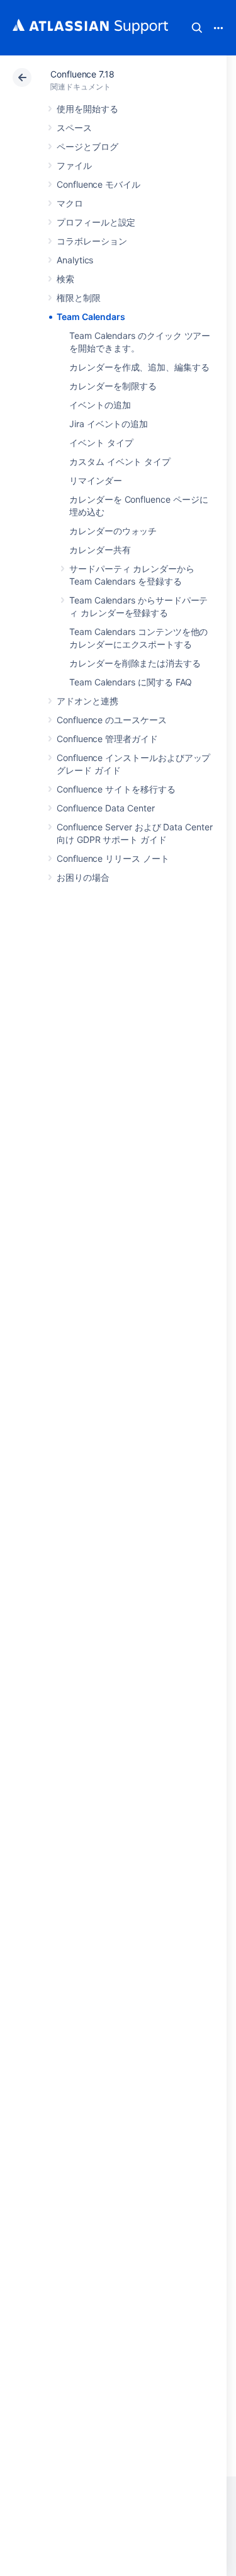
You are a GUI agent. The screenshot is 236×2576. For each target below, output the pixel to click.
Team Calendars (91, 317)
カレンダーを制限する (113, 386)
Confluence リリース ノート (113, 858)
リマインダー (96, 480)
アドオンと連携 (87, 701)
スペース (74, 128)
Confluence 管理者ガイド (107, 739)
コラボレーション (92, 241)
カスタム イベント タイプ (120, 461)
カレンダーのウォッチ (113, 531)
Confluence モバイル (98, 184)
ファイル (74, 165)
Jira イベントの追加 (109, 424)
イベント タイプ (101, 443)
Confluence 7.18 (82, 74)
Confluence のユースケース (112, 720)
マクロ (70, 203)
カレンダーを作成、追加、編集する (139, 367)
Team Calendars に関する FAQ (131, 682)
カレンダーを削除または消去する (135, 663)
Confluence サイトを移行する (116, 789)
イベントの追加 (100, 405)
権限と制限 (79, 298)
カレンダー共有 (100, 550)
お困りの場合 (83, 877)
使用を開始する (87, 109)
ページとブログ (87, 146)
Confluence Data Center (105, 808)
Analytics (75, 260)
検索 (197, 28)
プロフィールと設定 (96, 222)
